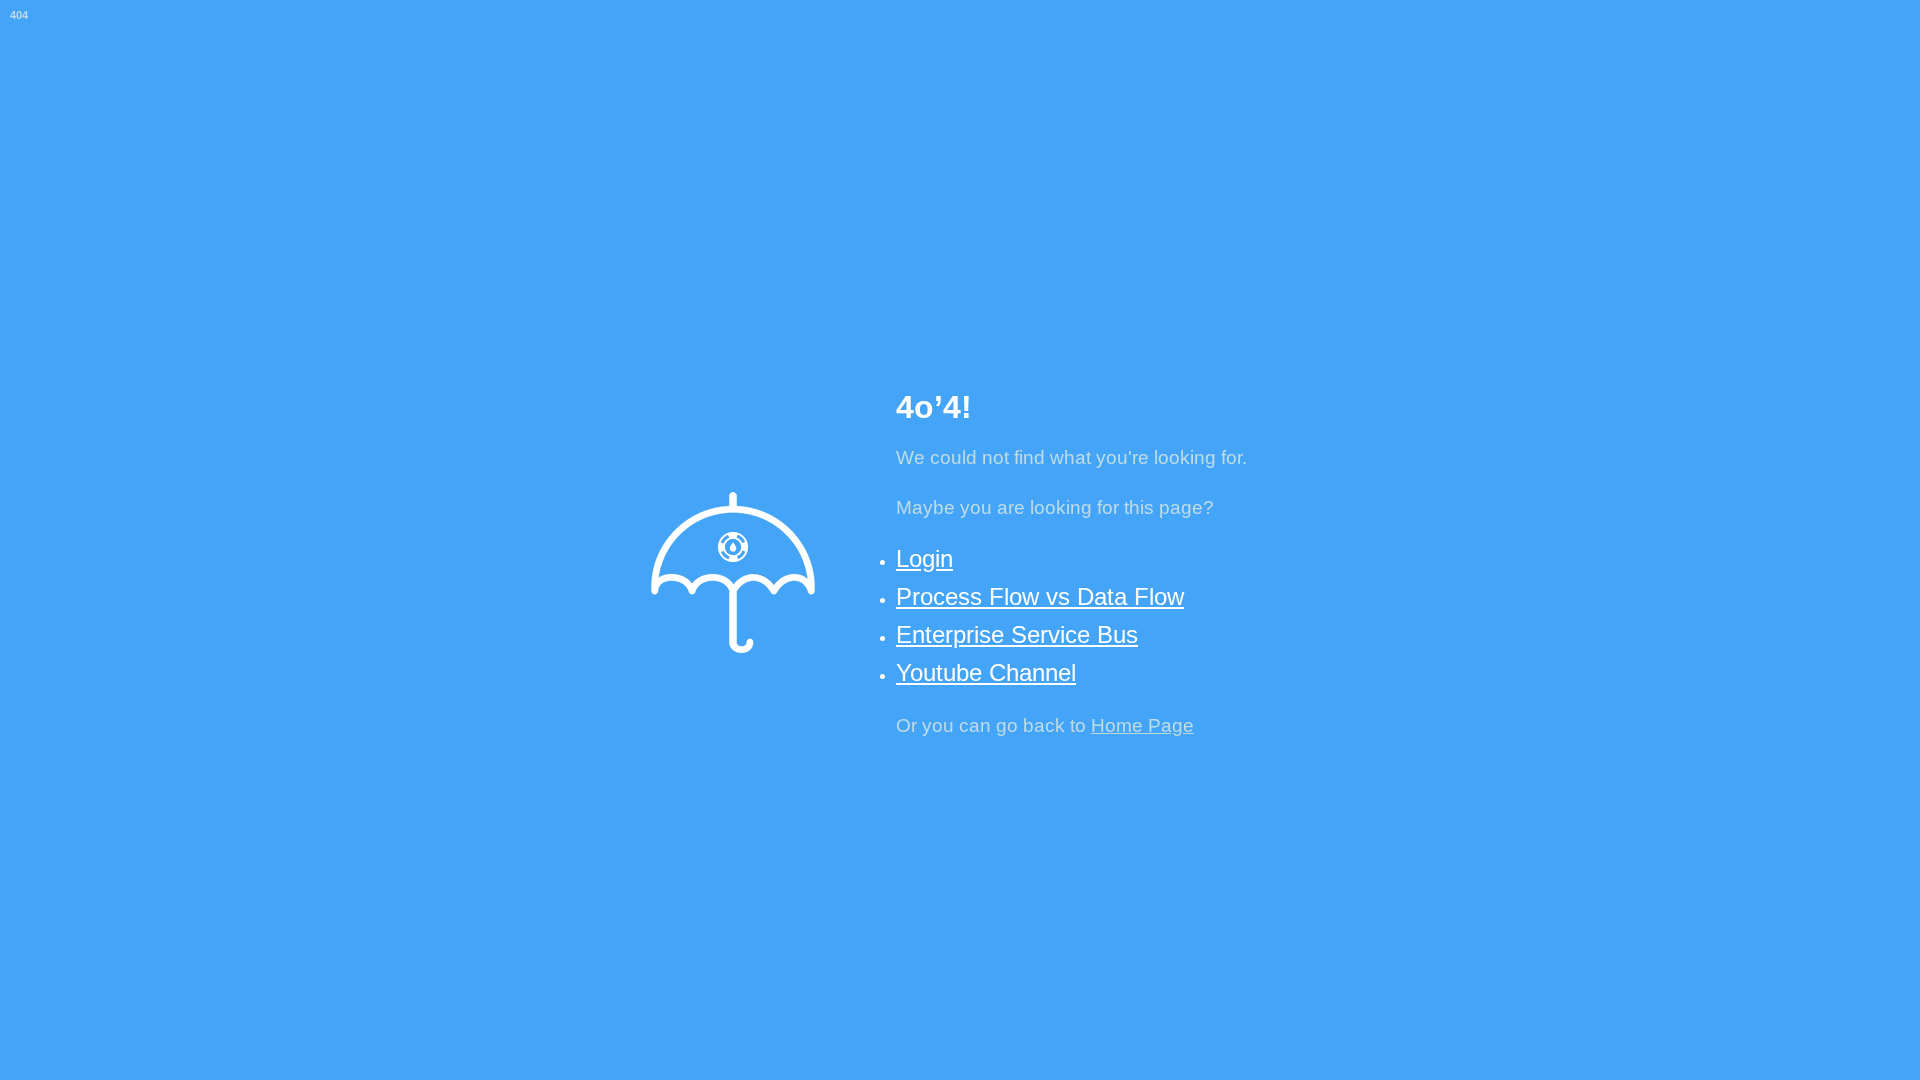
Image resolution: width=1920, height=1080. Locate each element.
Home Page (1142, 725)
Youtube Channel (986, 672)
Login (924, 558)
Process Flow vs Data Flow (1040, 596)
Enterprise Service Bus (1017, 634)
